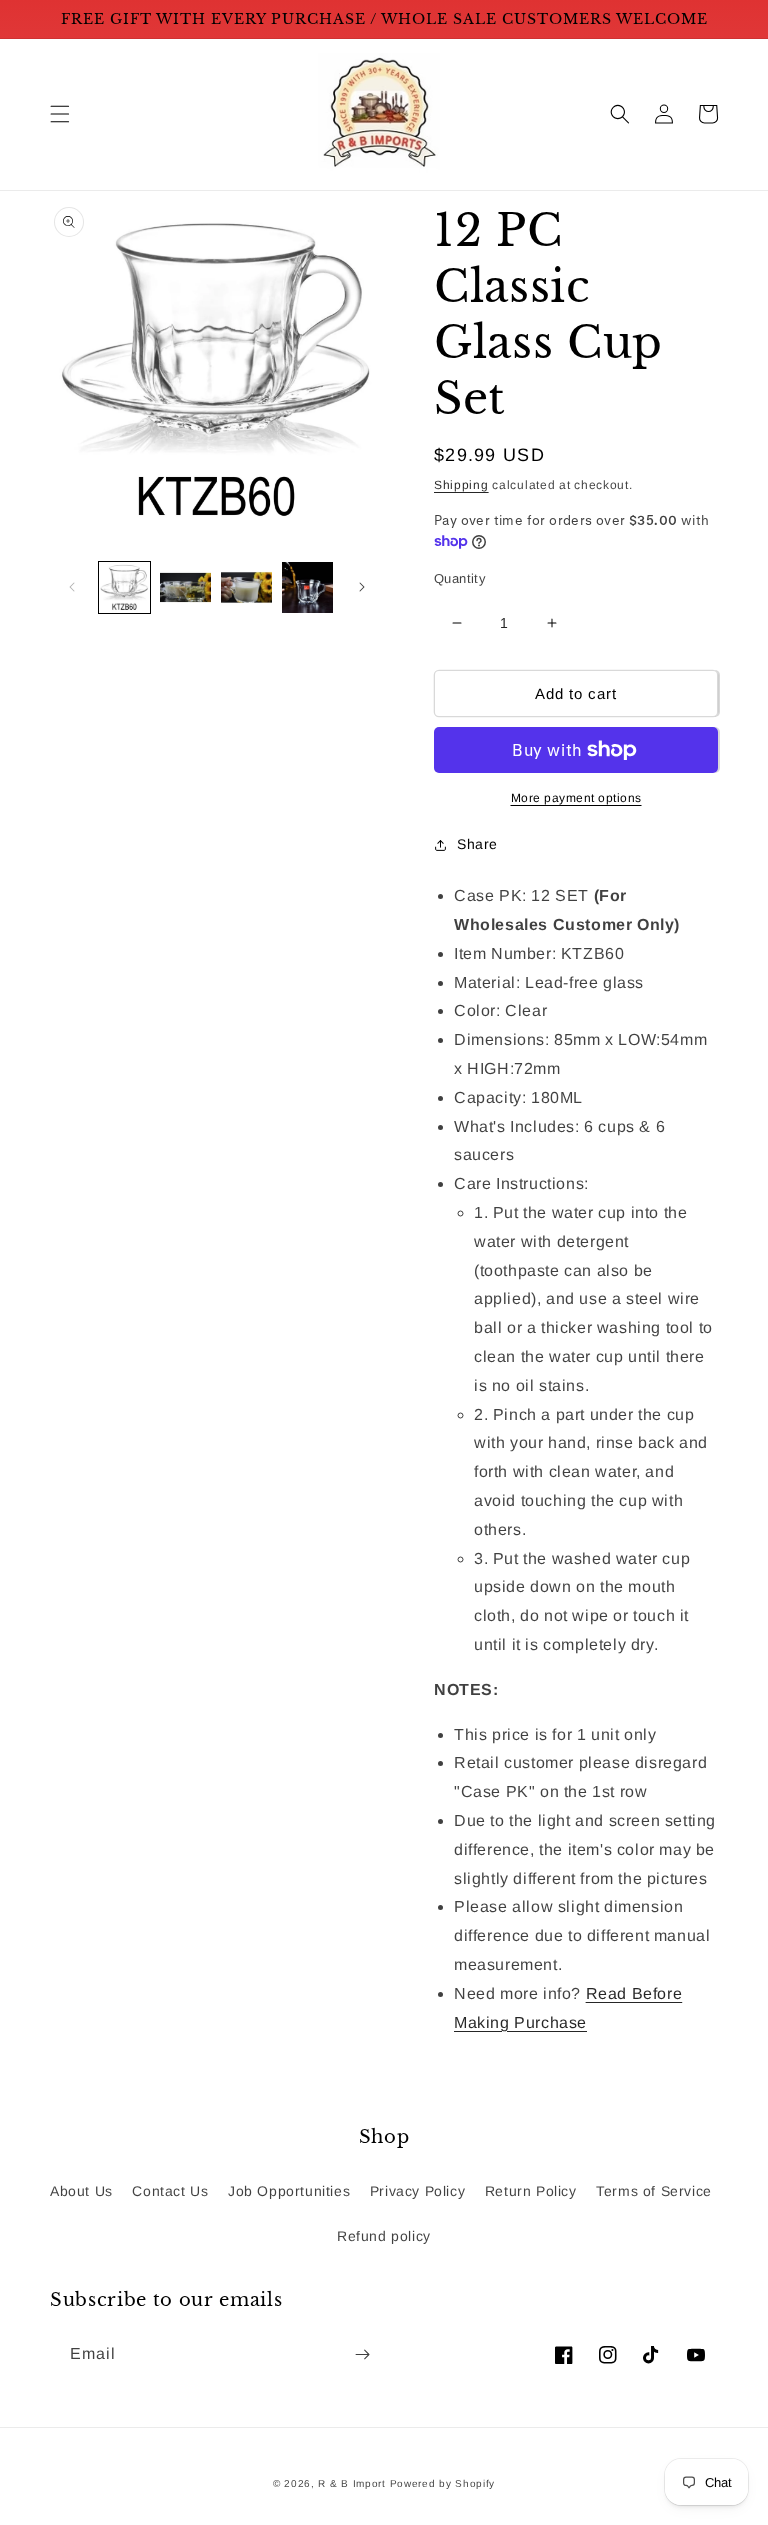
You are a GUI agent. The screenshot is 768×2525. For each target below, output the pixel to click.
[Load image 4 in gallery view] (307, 587)
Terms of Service (654, 2191)
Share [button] (477, 844)
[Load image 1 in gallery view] (124, 587)
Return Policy (531, 2191)
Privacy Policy (417, 2191)
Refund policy (384, 2236)
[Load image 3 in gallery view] (246, 587)
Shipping (461, 485)
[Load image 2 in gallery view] (185, 587)
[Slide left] (72, 587)
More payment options (576, 798)
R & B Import (353, 2483)
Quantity (460, 578)
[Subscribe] (362, 2354)
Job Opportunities (289, 2191)
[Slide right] (362, 587)
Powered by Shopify (443, 2483)
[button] (60, 114)
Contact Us (170, 2191)
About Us (81, 2191)
